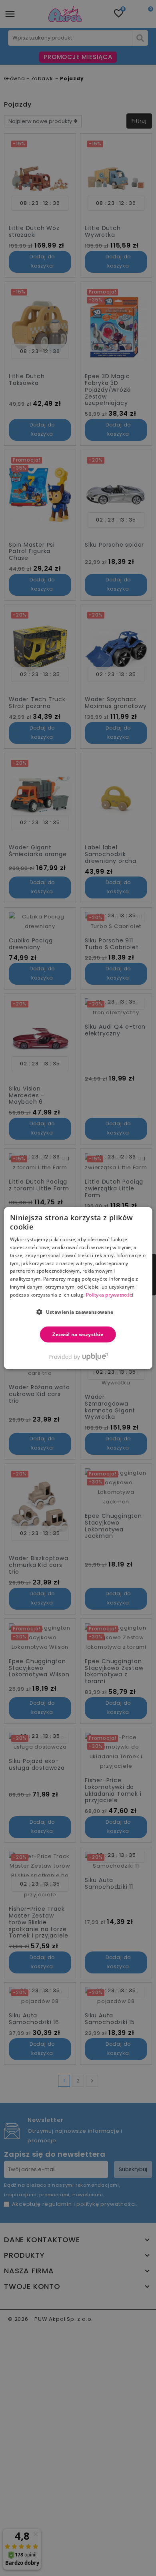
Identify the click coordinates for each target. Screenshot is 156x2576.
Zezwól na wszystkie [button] (78, 1334)
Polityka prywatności (110, 1295)
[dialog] (78, 1288)
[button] (78, 1311)
